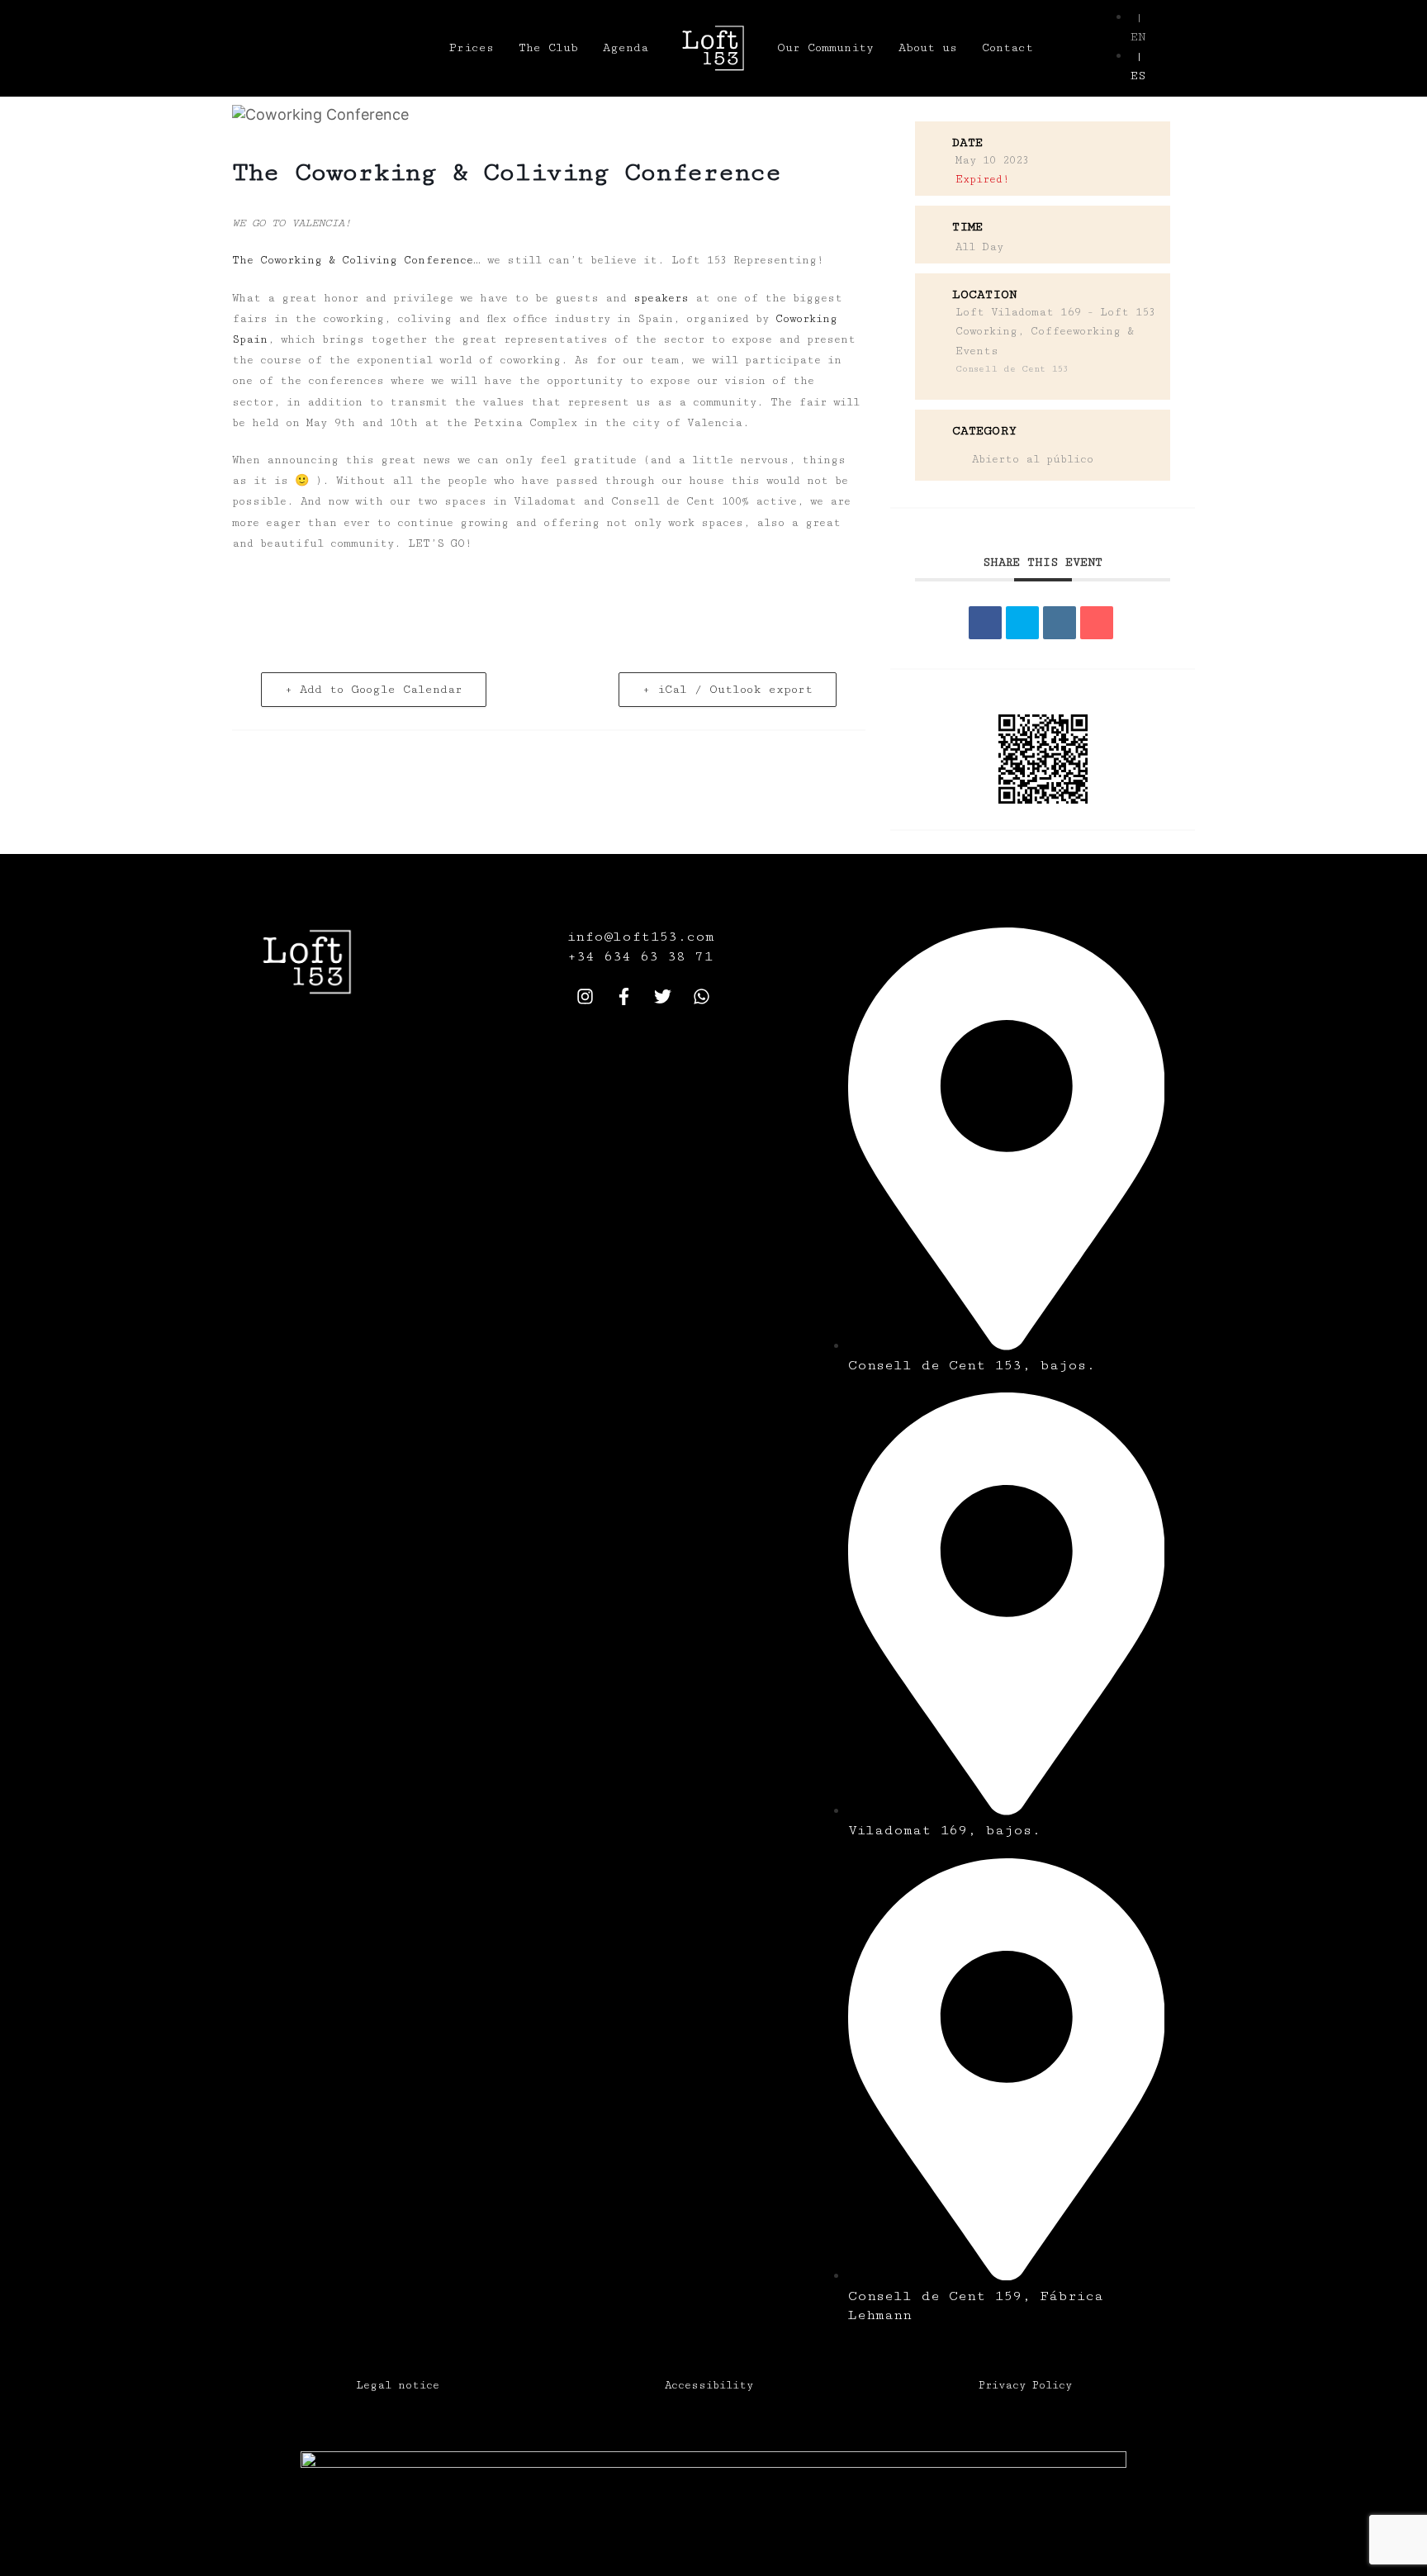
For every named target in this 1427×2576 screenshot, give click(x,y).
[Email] (1097, 623)
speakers (661, 298)
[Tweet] (1022, 623)
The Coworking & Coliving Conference (353, 260)
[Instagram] (585, 996)
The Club (548, 48)
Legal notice (398, 2385)
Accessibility (709, 2385)
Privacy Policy (1025, 2385)
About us (928, 48)
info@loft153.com (641, 937)
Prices (472, 48)
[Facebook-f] (623, 996)
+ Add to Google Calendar (374, 690)
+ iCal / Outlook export (728, 690)
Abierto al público (1033, 459)
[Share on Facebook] (985, 623)
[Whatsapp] (701, 996)
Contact (1007, 48)
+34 (585, 956)
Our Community (825, 48)
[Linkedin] (1060, 623)
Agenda (626, 48)
